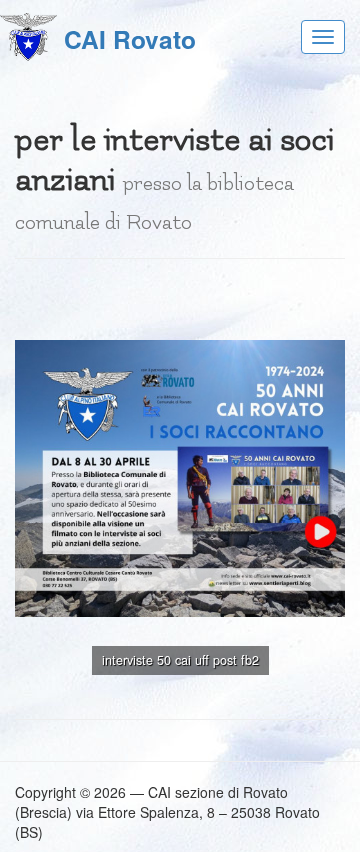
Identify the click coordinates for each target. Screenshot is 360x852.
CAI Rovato (130, 39)
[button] (327, 297)
